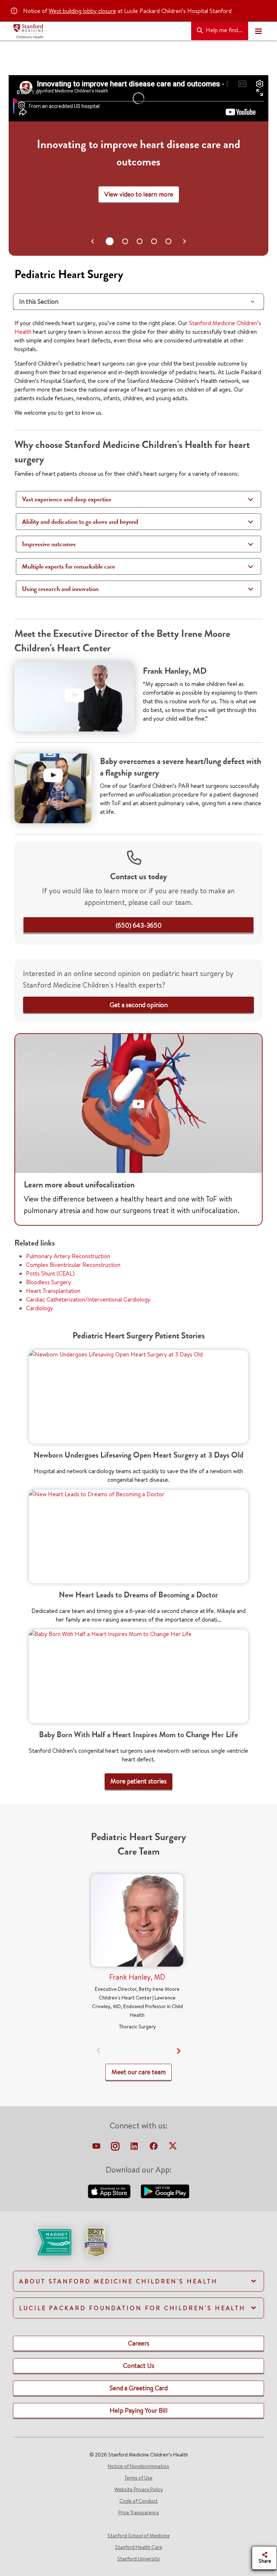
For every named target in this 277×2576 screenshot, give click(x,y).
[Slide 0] (109, 241)
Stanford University (138, 2559)
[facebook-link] (154, 2148)
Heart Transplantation (53, 1291)
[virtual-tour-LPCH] (97, 2148)
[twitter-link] (173, 2148)
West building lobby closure (82, 11)
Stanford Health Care (139, 2547)
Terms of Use (138, 2478)
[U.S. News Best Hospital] (96, 2241)
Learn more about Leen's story (138, 194)
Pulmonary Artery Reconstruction (68, 1256)
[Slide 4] (168, 241)
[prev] (99, 2051)
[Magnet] (43, 2241)
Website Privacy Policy (139, 2489)
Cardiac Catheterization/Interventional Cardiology (88, 1299)
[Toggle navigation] (258, 31)
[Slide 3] (154, 241)
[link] (139, 925)
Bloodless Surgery (49, 1282)
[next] (179, 2051)
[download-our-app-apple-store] (110, 2190)
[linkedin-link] (135, 2148)
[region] (138, 165)
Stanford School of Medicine (139, 2536)
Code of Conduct (138, 2501)
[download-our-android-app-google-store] (165, 2190)
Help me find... (223, 30)
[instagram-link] (116, 2148)
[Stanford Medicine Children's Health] (99, 31)
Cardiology (39, 1308)
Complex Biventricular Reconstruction (73, 1265)
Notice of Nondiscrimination (138, 2466)
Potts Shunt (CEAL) (50, 1273)
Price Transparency (139, 2512)
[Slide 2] (140, 241)
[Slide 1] (124, 241)
